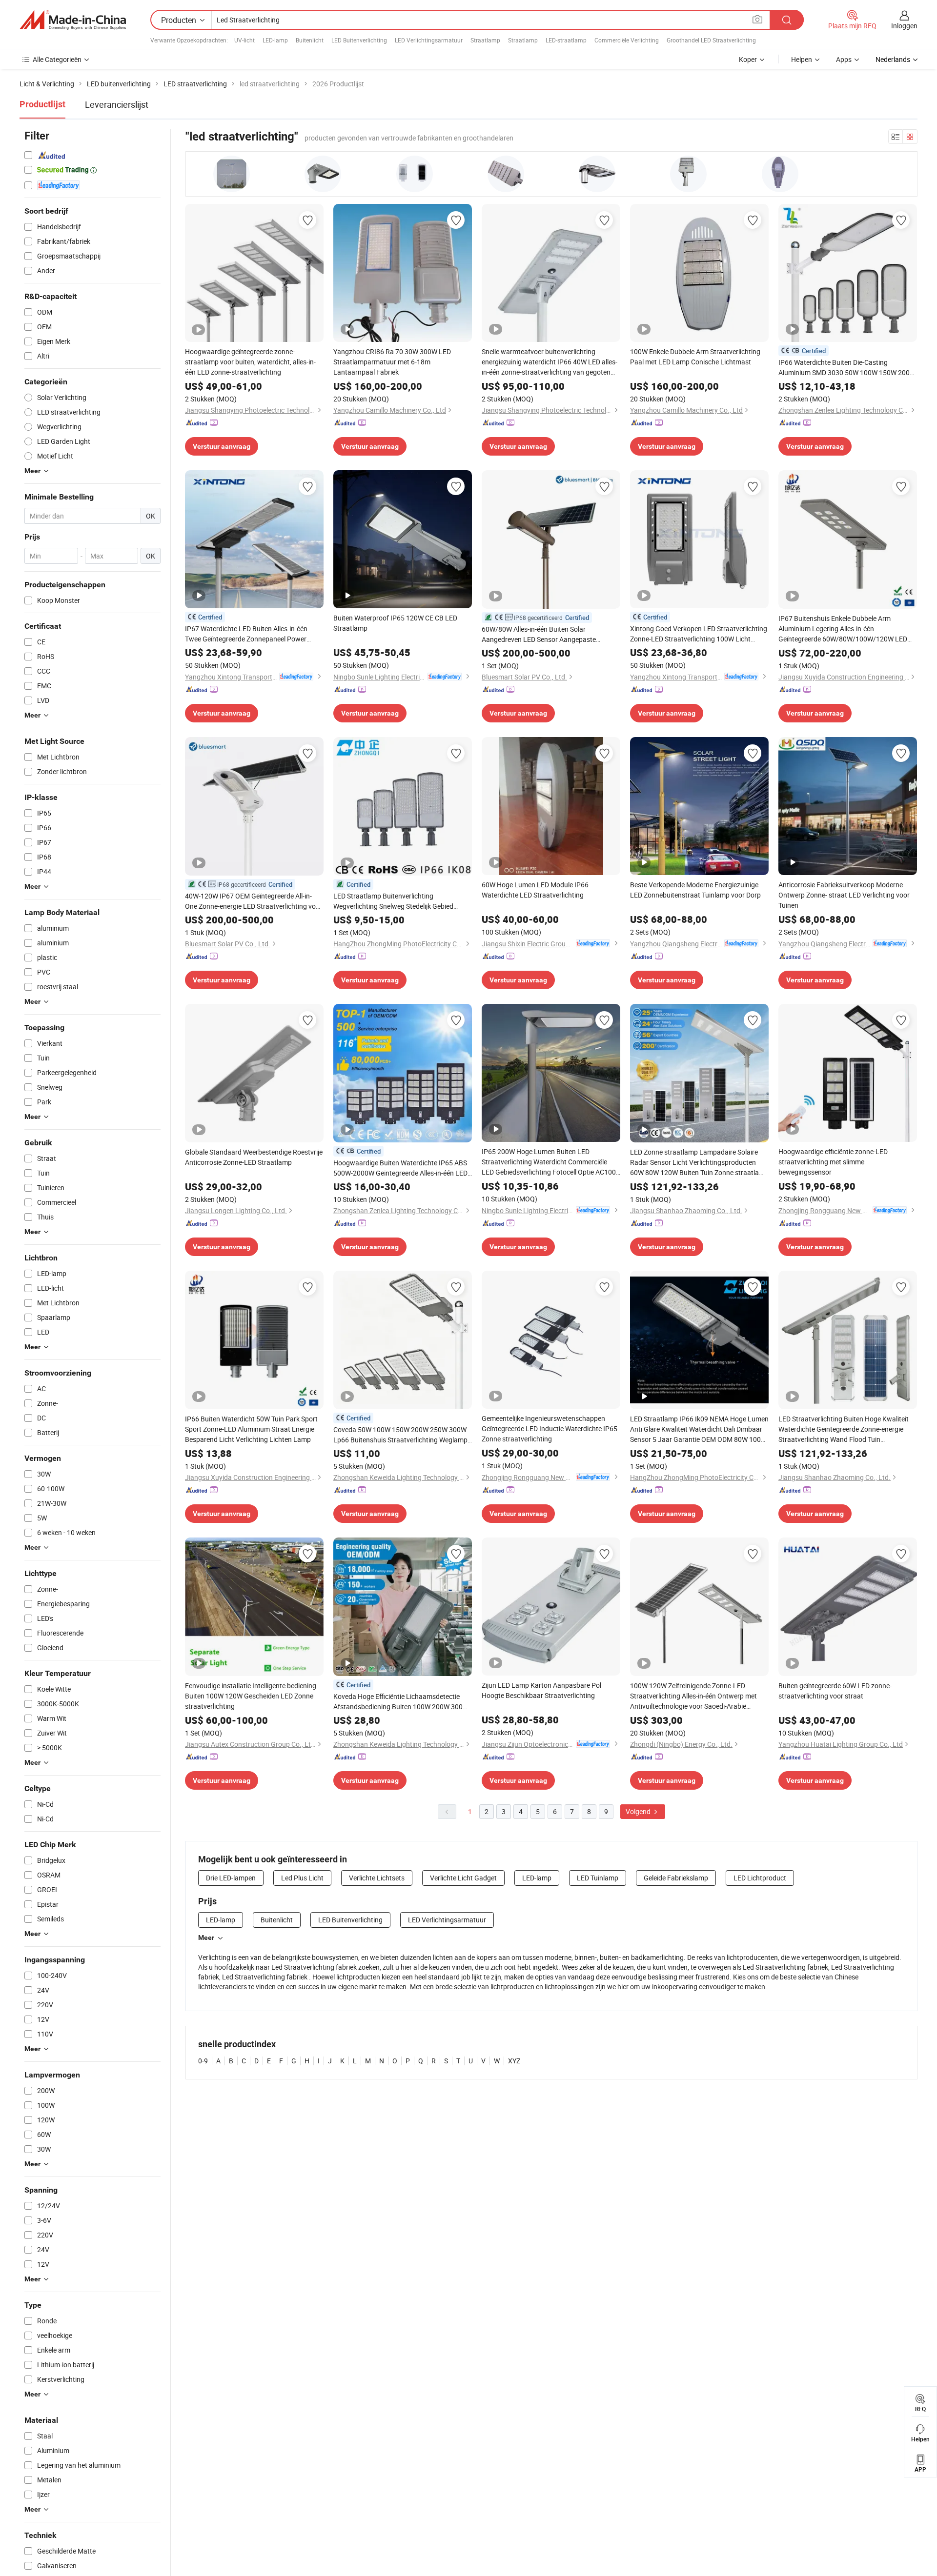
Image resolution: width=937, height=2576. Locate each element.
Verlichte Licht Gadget (463, 1878)
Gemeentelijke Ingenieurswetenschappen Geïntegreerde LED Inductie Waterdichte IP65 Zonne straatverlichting (550, 1428)
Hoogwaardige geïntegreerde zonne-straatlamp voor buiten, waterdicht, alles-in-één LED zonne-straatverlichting (250, 362)
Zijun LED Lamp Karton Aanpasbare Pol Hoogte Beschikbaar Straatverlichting (541, 1690)
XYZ (514, 2061)
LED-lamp (275, 40)
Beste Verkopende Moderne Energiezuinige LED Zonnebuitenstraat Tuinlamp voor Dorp (695, 890)
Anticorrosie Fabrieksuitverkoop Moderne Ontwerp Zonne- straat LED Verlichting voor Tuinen (844, 895)
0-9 (203, 2061)
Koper (748, 59)
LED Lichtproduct (760, 1878)
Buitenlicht (310, 40)
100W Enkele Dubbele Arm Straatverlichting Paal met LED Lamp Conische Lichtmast (695, 357)
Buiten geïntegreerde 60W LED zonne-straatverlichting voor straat (835, 1691)
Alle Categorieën (57, 59)
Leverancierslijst (117, 104)
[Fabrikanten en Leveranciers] (73, 20)
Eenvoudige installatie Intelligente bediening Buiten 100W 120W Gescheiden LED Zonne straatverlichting (251, 1696)
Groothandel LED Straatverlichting (711, 40)
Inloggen (904, 26)
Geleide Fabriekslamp (676, 1878)
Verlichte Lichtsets (377, 1878)
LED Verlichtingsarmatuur (429, 40)
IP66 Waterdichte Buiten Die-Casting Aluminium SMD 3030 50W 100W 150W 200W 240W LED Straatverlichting (847, 368)
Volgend (639, 1811)
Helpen (802, 59)
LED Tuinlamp (598, 1878)
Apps (844, 59)
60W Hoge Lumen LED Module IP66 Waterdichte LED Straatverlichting (535, 890)
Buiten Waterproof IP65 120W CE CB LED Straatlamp (395, 623)
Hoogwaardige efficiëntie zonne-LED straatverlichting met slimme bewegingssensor (833, 1162)
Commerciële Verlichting (627, 40)
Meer (206, 1937)
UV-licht (244, 40)
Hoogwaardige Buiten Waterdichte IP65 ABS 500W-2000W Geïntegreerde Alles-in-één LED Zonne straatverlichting (400, 1168)
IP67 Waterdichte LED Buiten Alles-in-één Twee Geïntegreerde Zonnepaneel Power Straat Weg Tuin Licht (246, 634)
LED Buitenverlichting (359, 40)
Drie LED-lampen (231, 1878)
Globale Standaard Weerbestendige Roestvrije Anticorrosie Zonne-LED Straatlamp (254, 1157)
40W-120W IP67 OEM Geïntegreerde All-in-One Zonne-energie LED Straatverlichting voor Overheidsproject (254, 901)
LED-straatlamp (566, 40)
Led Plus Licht (302, 1878)
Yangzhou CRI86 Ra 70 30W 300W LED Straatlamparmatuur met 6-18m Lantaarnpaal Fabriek (392, 362)
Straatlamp (485, 40)
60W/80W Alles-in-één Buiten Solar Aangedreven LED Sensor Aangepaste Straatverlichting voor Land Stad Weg (539, 634)
